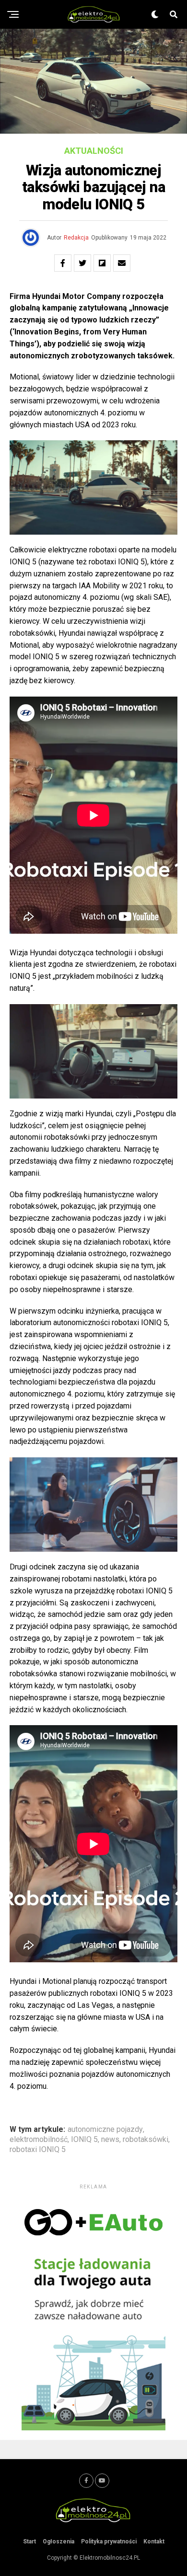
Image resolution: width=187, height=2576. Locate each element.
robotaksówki (146, 2140)
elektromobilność (39, 2140)
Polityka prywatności (109, 2542)
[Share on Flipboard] (102, 263)
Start (29, 2542)
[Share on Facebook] (63, 263)
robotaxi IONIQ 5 (38, 2150)
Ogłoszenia (58, 2542)
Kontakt (154, 2542)
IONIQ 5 (84, 2140)
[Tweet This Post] (82, 263)
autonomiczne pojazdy (105, 2129)
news (110, 2140)
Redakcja (76, 238)
